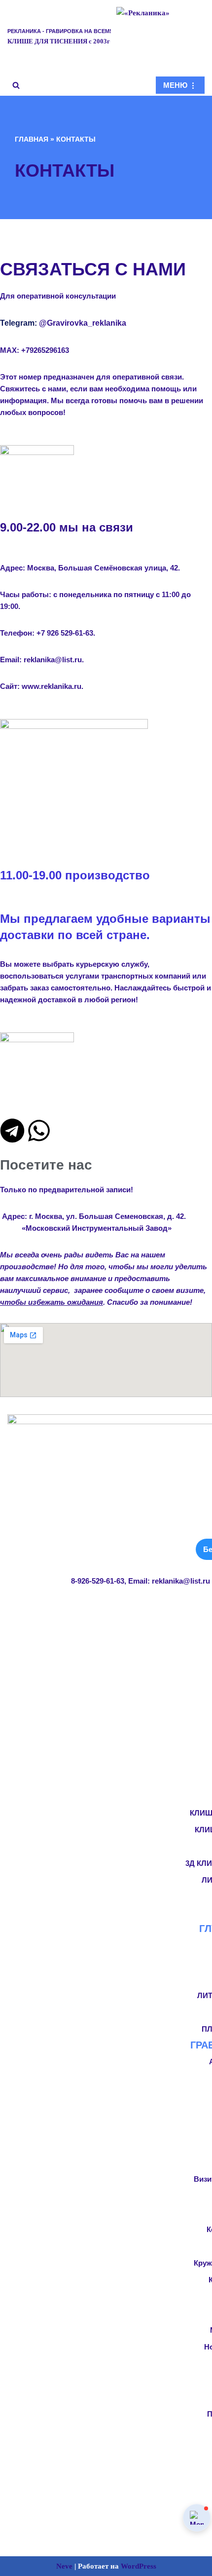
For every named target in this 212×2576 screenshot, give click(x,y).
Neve (64, 2566)
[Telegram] (12, 1131)
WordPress (139, 2566)
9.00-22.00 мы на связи (67, 527)
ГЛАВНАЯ (32, 139)
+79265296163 (45, 350)
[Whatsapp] (39, 1131)
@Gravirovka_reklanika (83, 323)
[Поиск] (16, 85)
